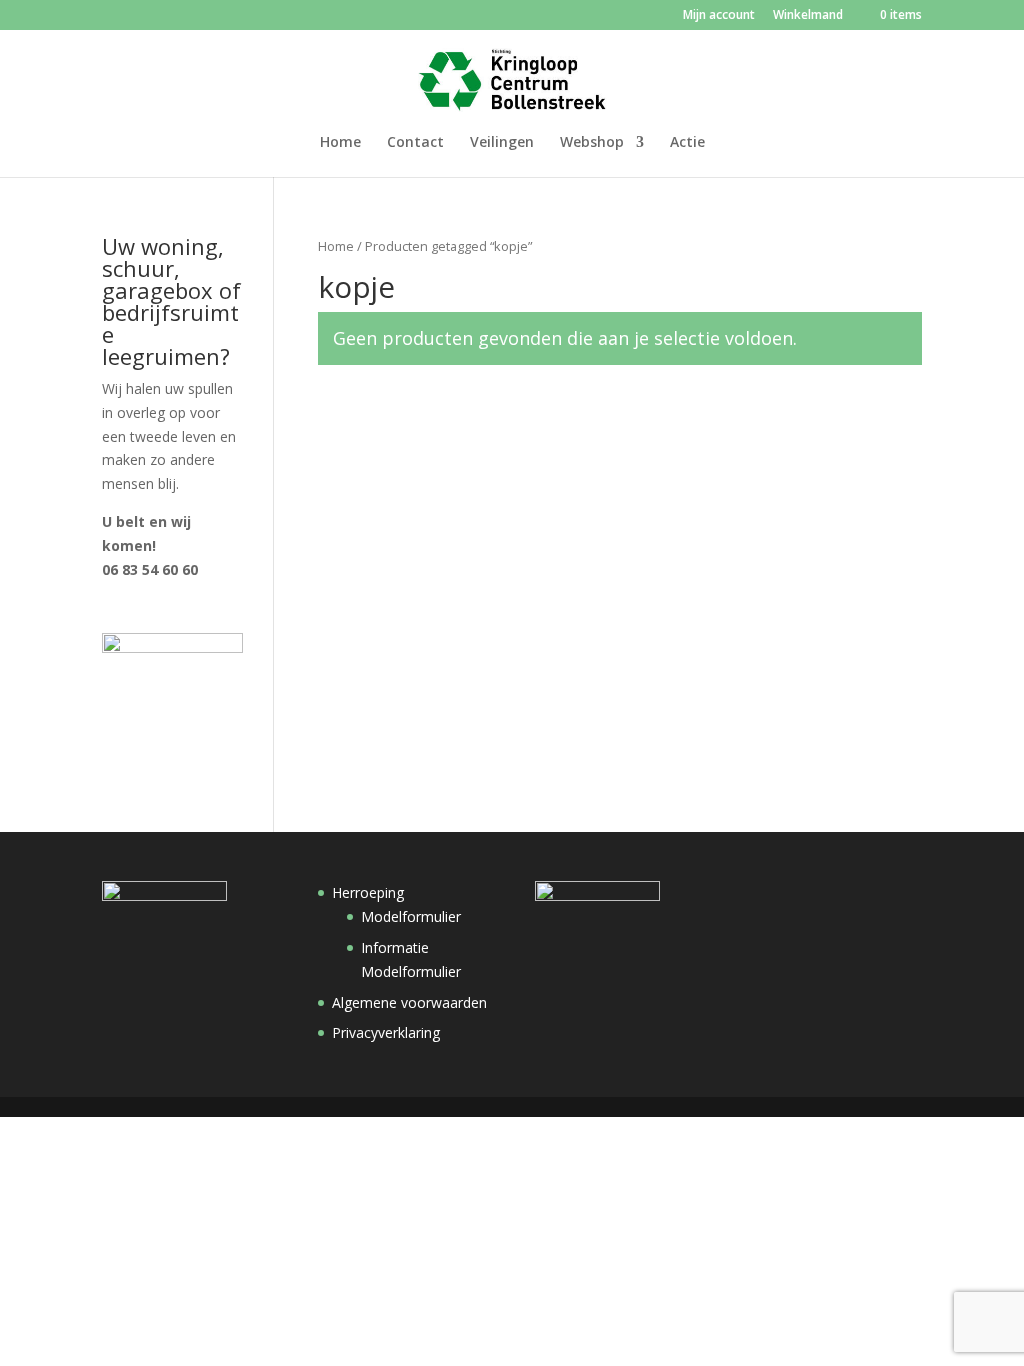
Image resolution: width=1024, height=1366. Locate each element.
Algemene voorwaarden (409, 1002)
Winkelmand (808, 16)
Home (340, 143)
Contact (415, 143)
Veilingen (502, 143)
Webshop (592, 143)
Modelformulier (411, 916)
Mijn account (719, 16)
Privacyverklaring (386, 1032)
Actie (687, 143)
